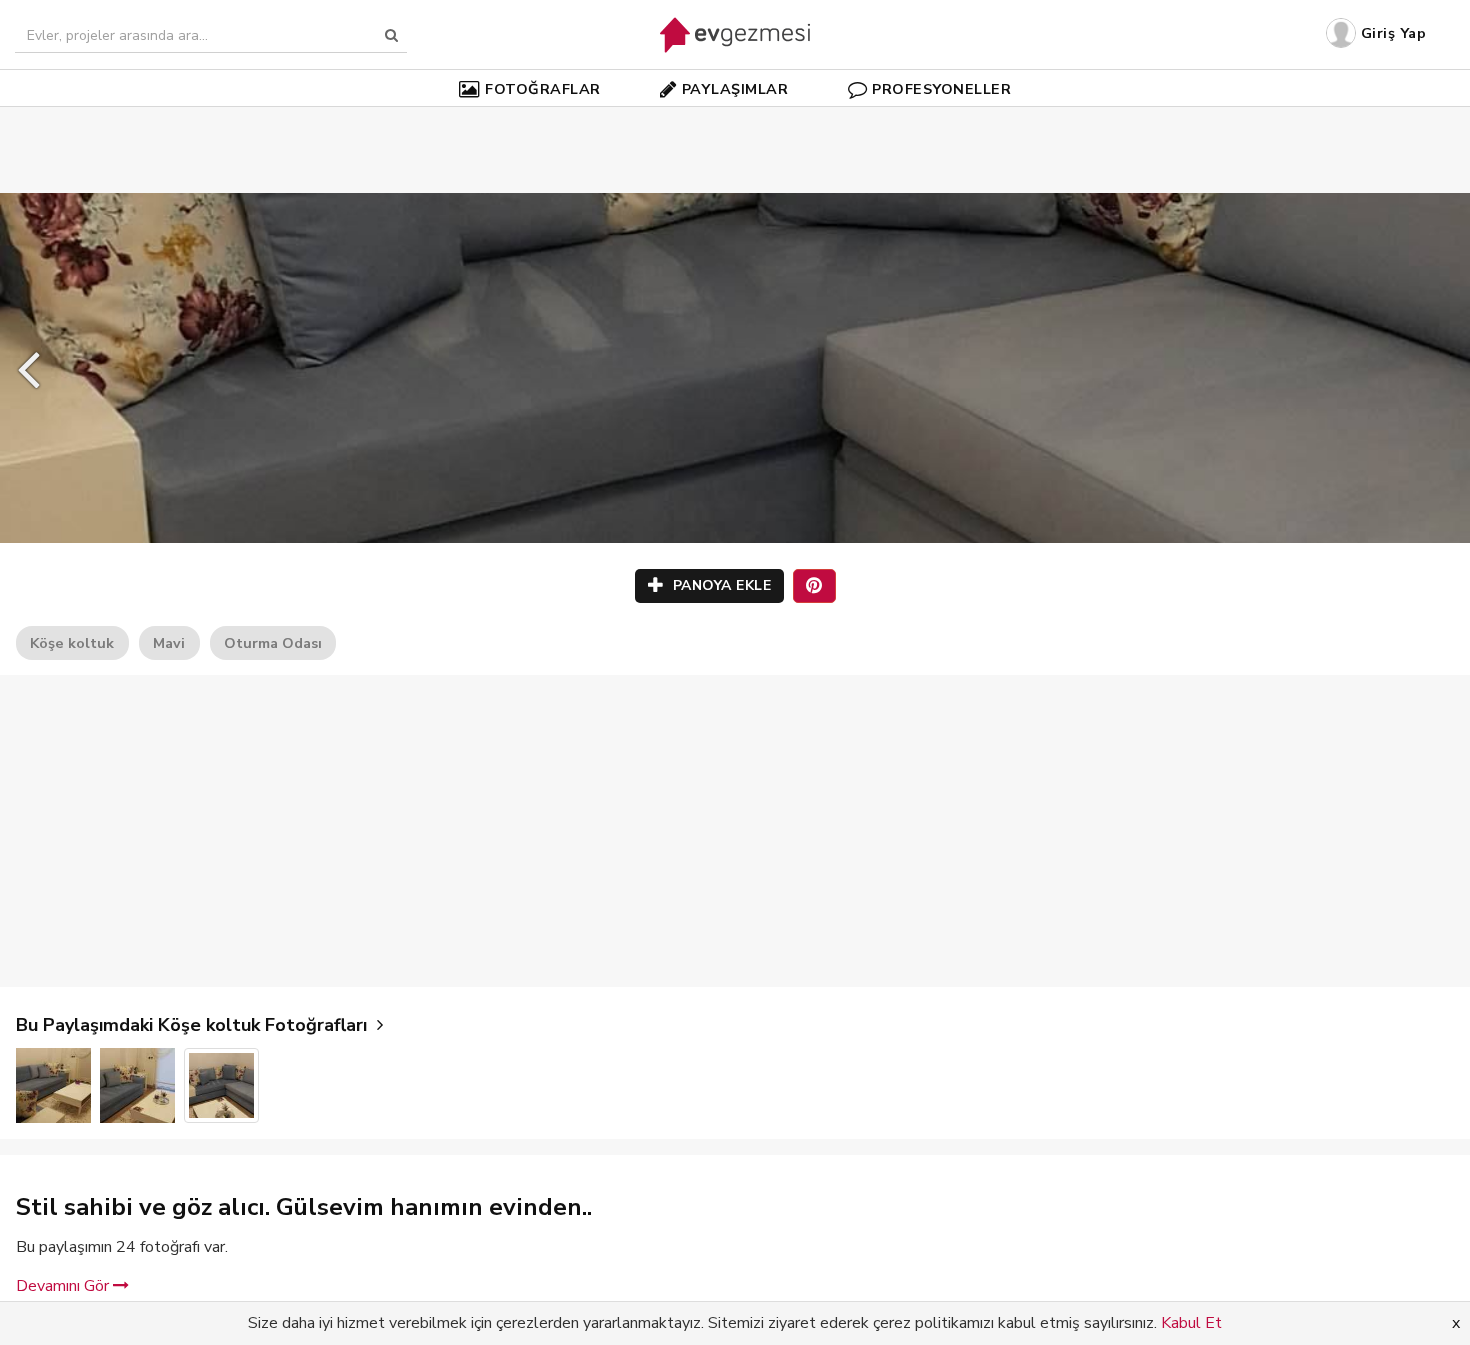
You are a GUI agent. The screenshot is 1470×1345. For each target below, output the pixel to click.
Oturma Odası (273, 643)
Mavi (169, 643)
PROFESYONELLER (941, 89)
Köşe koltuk (72, 643)
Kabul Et (1191, 1323)
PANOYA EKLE (719, 585)
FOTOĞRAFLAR (543, 89)
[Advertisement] (735, 120)
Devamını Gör (64, 1286)
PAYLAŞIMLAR (735, 89)
